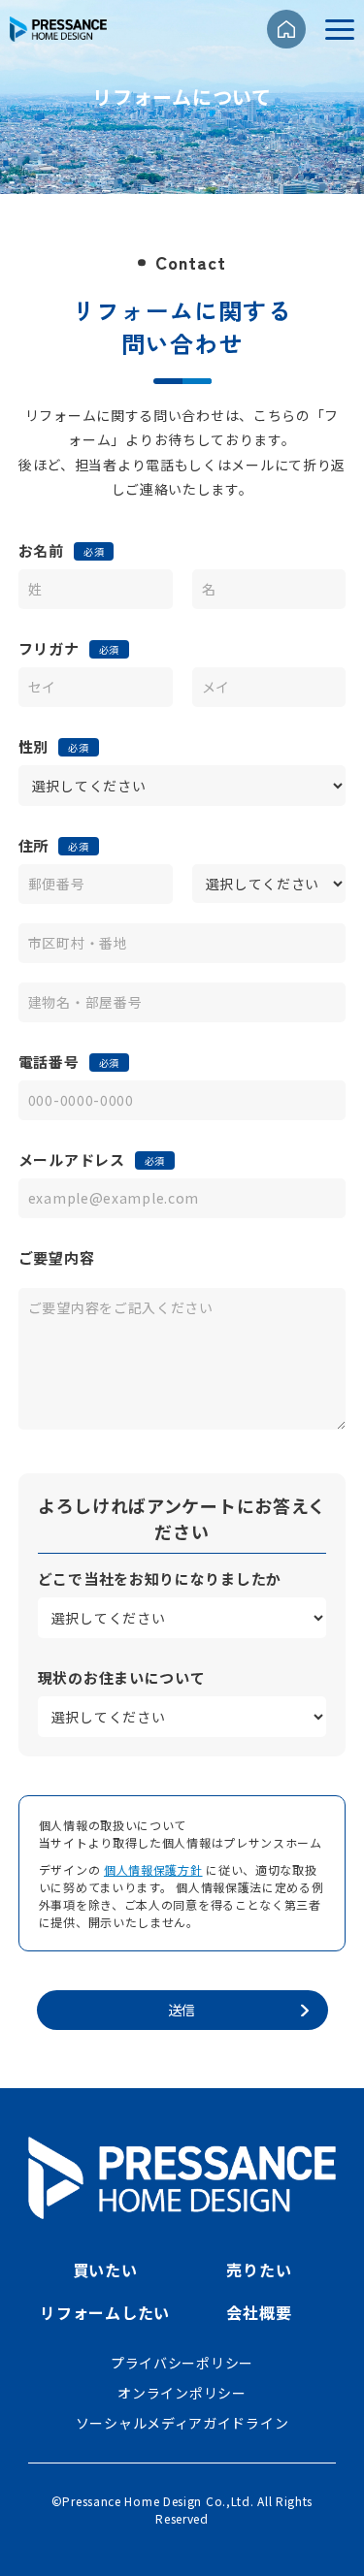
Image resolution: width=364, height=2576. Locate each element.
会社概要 (259, 2312)
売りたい (259, 2270)
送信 (182, 2010)
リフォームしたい (105, 2312)
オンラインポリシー (182, 2393)
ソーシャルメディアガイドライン (182, 2423)
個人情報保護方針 (153, 1869)
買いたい (105, 2270)
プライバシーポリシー (182, 2363)
